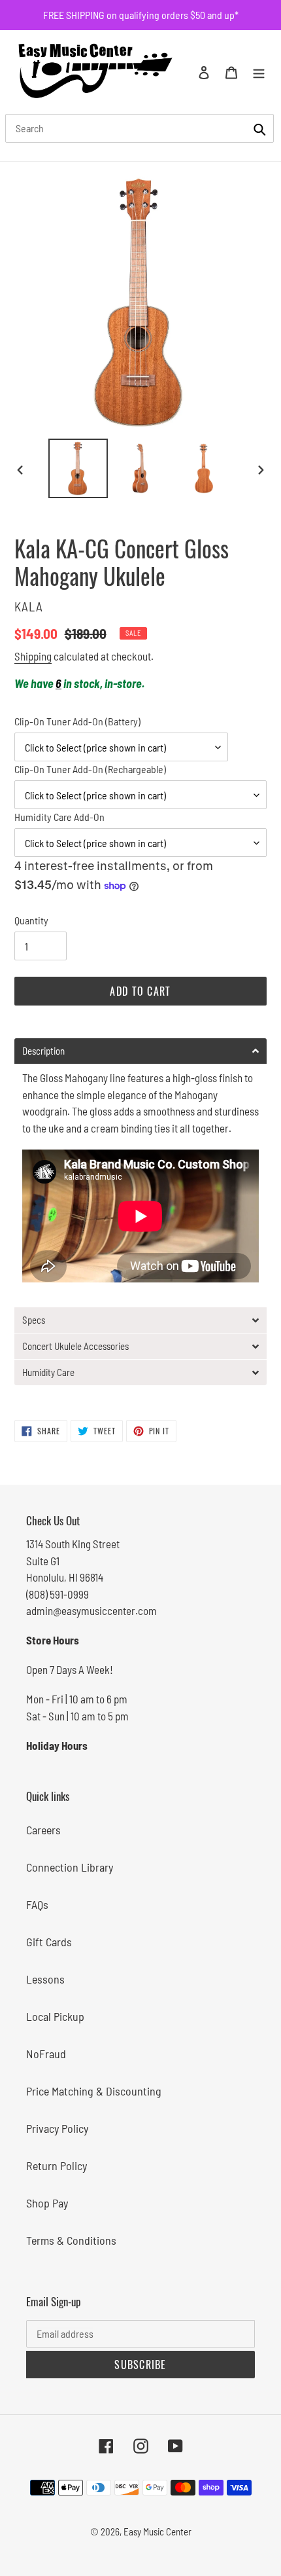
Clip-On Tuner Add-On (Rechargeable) (90, 769)
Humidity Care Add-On (59, 817)
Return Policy (57, 2166)
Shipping (33, 656)
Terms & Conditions (71, 2240)
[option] (78, 468)
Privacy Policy (57, 2128)
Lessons (45, 1979)
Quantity (31, 920)
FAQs (37, 1904)
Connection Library (70, 1867)
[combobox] (140, 128)
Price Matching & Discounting (94, 2091)
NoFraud (46, 2054)
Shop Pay (47, 2203)
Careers (43, 1830)
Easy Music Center (157, 2531)
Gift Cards (49, 1942)
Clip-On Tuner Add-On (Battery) (77, 721)
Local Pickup (55, 2016)
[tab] (140, 1051)
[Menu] (259, 72)
